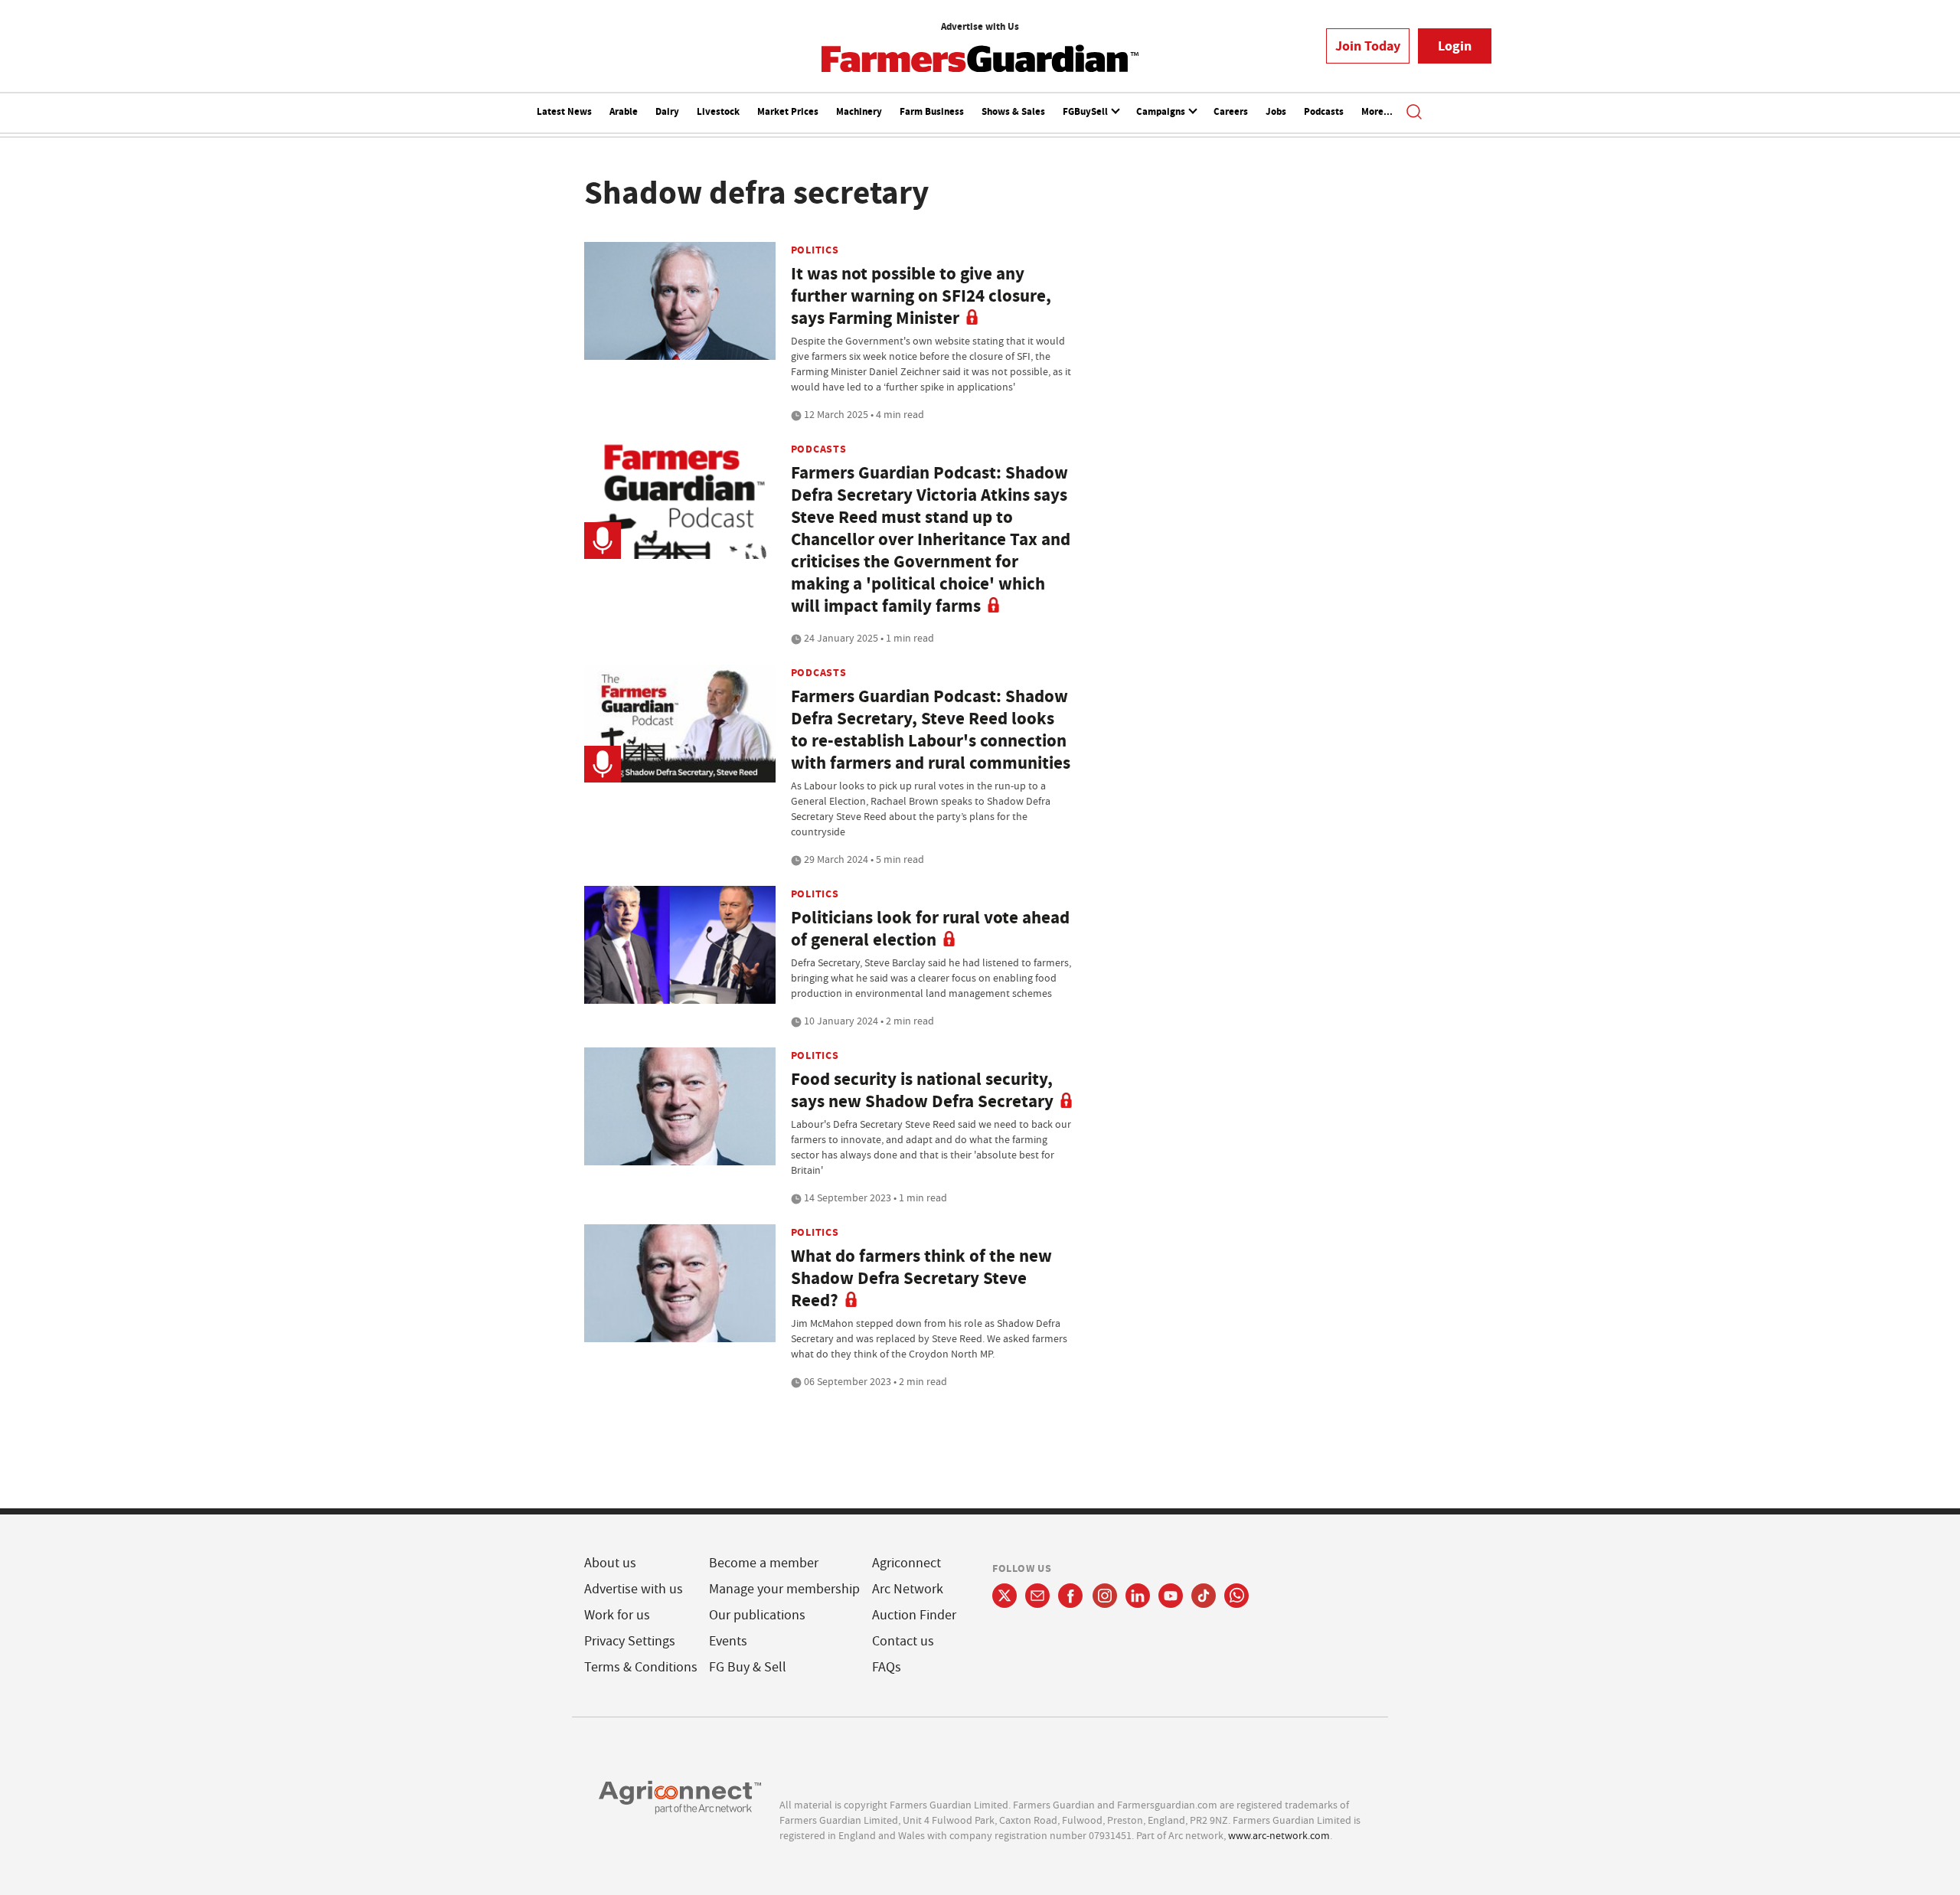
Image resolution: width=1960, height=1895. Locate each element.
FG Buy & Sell (748, 1667)
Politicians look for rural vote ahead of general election (930, 929)
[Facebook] (1071, 1596)
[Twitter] (1004, 1596)
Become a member (764, 1563)
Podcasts (1324, 111)
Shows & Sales (1013, 111)
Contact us (903, 1641)
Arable (624, 111)
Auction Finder (914, 1615)
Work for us (617, 1615)
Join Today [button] (1368, 46)
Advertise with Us (980, 26)
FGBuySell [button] (1086, 111)
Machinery (859, 111)
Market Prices (788, 111)
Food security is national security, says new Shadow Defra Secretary (922, 1090)
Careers (1231, 111)
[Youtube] (1171, 1596)
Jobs (1276, 111)
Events (728, 1641)
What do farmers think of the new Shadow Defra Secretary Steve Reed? (921, 1278)
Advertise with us (634, 1589)
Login (1455, 46)
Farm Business (932, 111)
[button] (1414, 113)
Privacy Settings (630, 1641)
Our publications (757, 1615)
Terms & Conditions (641, 1667)
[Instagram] (1105, 1596)
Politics (815, 250)
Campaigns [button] (1162, 111)
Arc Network (908, 1589)
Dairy (667, 111)
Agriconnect (906, 1563)
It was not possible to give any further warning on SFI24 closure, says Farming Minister (921, 296)
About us (610, 1563)
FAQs (887, 1667)
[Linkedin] (1138, 1596)
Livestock (718, 111)
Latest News (564, 111)
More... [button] (1377, 111)
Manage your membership (784, 1589)
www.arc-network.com (1279, 1835)
